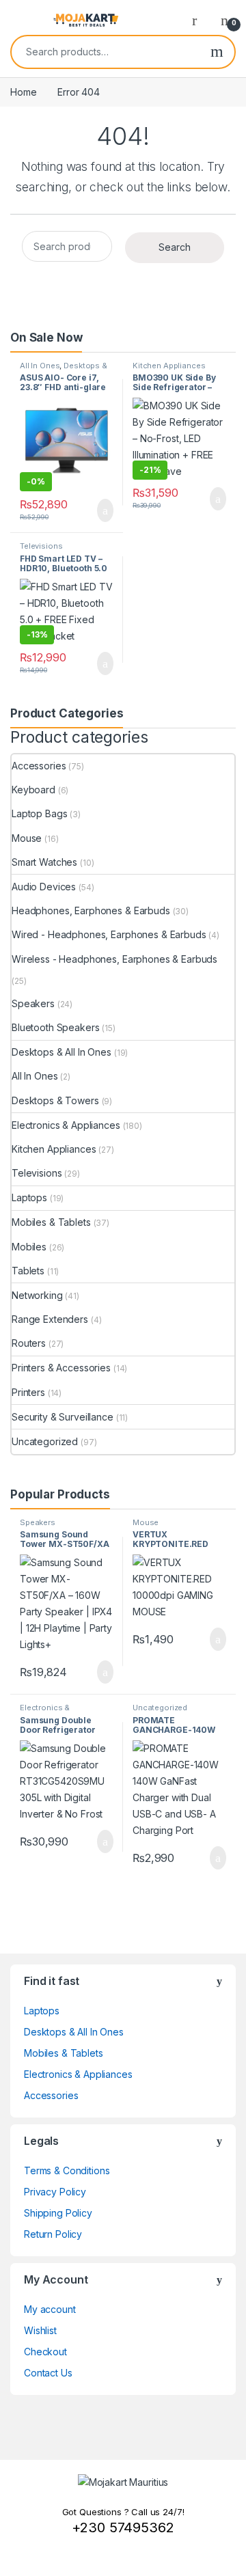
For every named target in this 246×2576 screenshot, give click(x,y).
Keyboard (33, 790)
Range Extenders (50, 1319)
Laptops (29, 1197)
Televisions (41, 546)
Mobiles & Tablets (51, 1222)
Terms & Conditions (67, 2170)
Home (23, 92)
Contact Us (48, 2373)
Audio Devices (44, 887)
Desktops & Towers (55, 1100)
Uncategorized (45, 1441)
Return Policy (53, 2234)
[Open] (22, 20)
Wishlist (40, 2330)
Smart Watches (44, 862)
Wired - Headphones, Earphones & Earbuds (109, 934)
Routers (29, 1343)
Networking (37, 1295)
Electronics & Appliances (66, 1125)
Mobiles (29, 1247)
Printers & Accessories (61, 1368)
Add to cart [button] (104, 510)
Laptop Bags (39, 813)
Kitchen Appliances (169, 366)
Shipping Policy (58, 2213)
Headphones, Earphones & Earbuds (91, 910)
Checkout (45, 2352)
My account (50, 2309)
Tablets (28, 1271)
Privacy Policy (55, 2192)
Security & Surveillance (63, 1417)
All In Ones (40, 366)
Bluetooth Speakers (55, 1027)
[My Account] (200, 20)
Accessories (39, 766)
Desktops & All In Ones (64, 370)
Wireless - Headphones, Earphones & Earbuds (114, 959)
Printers (28, 1392)
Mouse (27, 838)
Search (217, 52)
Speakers (33, 1003)
